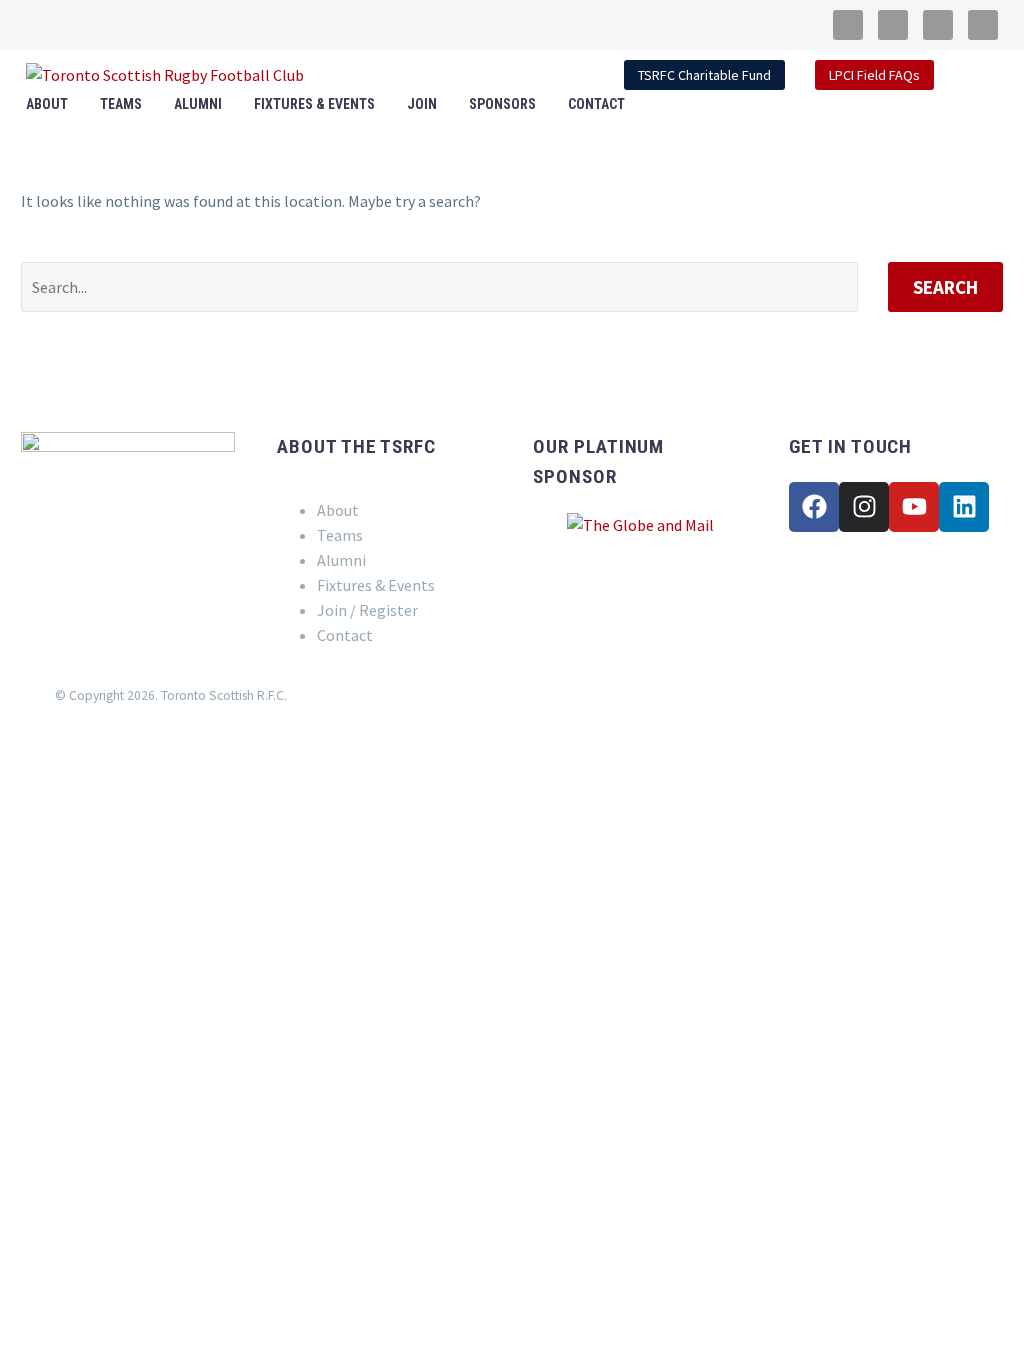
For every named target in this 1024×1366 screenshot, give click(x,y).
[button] (971, 75)
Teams (121, 104)
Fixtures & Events (314, 104)
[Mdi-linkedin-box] (983, 25)
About (47, 104)
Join (422, 104)
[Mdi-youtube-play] (938, 25)
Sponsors (502, 104)
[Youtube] (914, 507)
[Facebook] (814, 507)
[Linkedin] (964, 507)
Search (945, 287)
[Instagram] (864, 507)
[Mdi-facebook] (848, 25)
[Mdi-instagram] (893, 25)
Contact (596, 104)
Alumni (198, 104)
